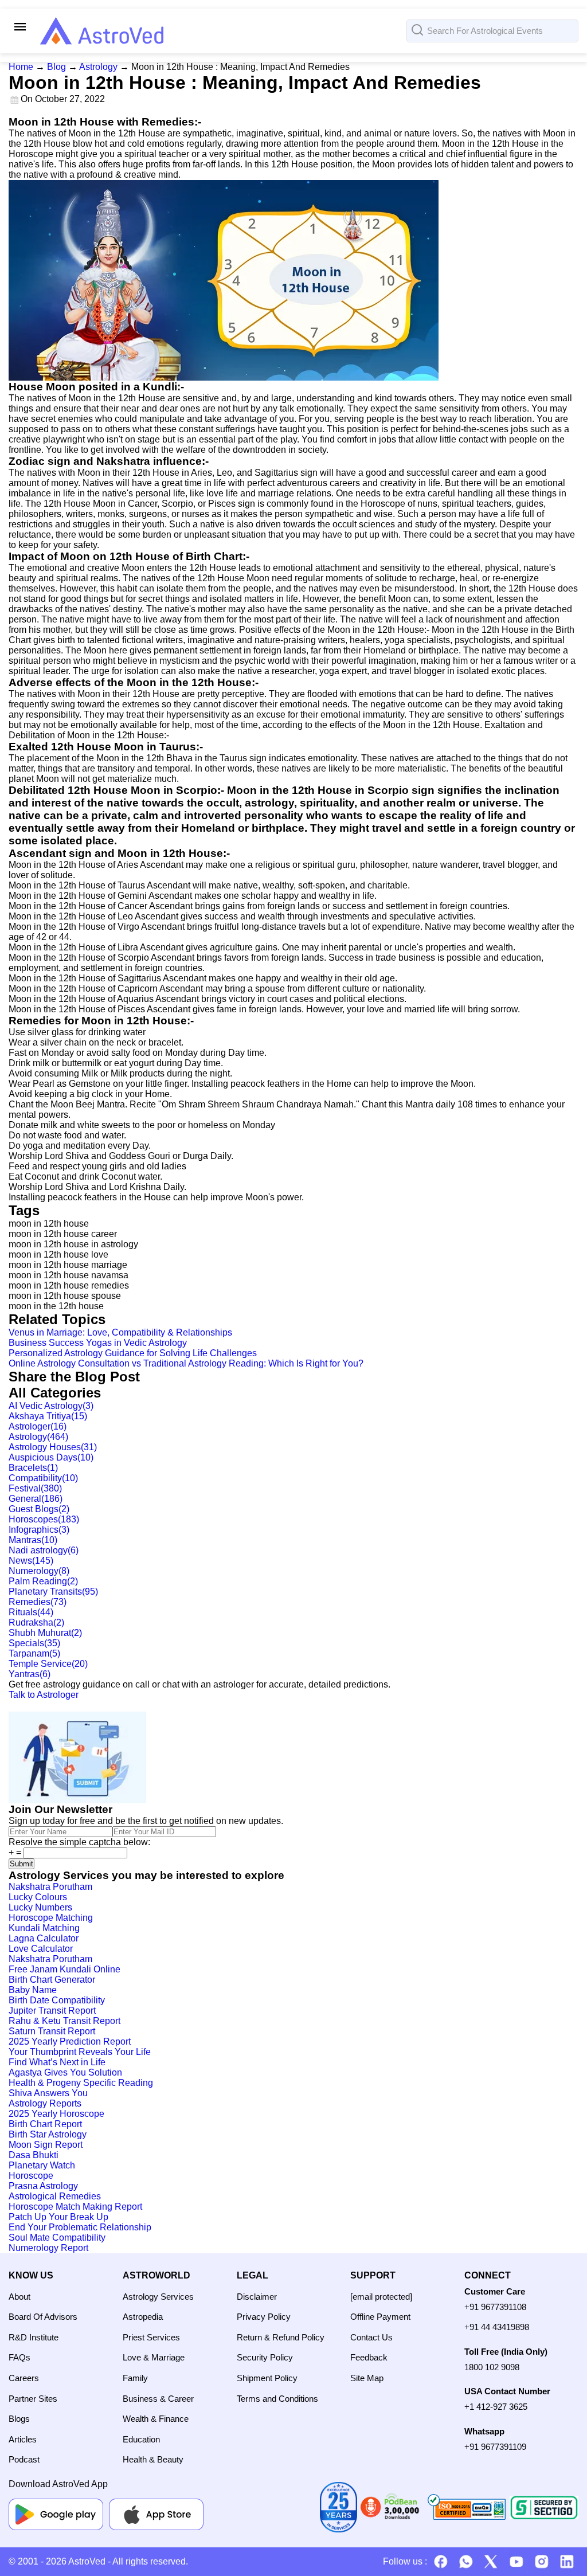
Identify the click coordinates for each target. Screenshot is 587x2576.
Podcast (24, 2459)
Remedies (38, 1602)
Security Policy (265, 2357)
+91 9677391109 (495, 2447)
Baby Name (33, 1990)
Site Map (367, 2378)
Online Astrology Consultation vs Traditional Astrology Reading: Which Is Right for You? (186, 1363)
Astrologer (38, 1426)
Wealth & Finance (156, 2419)
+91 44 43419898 (497, 2327)
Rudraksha (36, 1622)
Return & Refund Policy (281, 2337)
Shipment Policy (267, 2378)
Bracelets (33, 1468)
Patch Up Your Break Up (58, 2217)
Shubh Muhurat (45, 1633)
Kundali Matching (44, 1928)
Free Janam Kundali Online (64, 1969)
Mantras (33, 1540)
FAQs (19, 2357)
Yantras (30, 1674)
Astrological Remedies (55, 2196)
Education (141, 2439)
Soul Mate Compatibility (57, 2238)
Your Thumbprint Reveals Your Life (80, 2052)
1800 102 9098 (492, 2367)
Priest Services (151, 2337)
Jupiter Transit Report (52, 2011)
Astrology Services (158, 2297)
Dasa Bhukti (34, 2155)
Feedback (369, 2357)
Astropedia (143, 2317)
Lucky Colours (38, 1897)
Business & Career (158, 2399)
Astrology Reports (45, 2103)
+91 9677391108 (495, 2307)
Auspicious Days (51, 1457)
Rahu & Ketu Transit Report (64, 2021)
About (19, 2297)
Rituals (31, 1612)
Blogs (19, 2419)
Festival (35, 1488)
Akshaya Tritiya (48, 1416)
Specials (34, 1643)
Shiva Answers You (48, 2093)
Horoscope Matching (51, 1918)
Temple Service (48, 1664)
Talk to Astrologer (44, 1695)
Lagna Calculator (44, 1938)
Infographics (39, 1530)
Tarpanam (34, 1653)
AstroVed (87, 2561)
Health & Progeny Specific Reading (81, 2083)
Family (135, 2378)
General (36, 1499)
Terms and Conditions (277, 2399)
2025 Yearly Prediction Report (70, 2041)
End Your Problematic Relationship (80, 2227)
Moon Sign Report (46, 2145)
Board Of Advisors (43, 2317)
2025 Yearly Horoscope (56, 2114)
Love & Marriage (154, 2357)
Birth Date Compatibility (57, 2000)
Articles (23, 2439)
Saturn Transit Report (52, 2031)
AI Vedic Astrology (51, 1406)
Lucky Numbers (40, 1907)
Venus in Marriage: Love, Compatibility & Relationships (120, 1332)
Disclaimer (257, 2297)
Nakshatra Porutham (50, 1887)
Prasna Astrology (43, 2186)
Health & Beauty (153, 2459)
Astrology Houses (53, 1447)
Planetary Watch (42, 2165)
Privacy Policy (264, 2317)
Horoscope (31, 2176)
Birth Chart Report (45, 2124)
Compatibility (43, 1478)
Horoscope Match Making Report (75, 2207)
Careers (24, 2378)
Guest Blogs (39, 1509)
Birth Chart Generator (52, 1980)
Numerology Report (48, 2248)
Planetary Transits (53, 1592)
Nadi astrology (44, 1550)
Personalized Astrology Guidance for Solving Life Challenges (133, 1353)
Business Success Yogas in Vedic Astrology (98, 1343)
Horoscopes (44, 1519)
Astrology (98, 67)
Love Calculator (41, 1949)
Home (21, 67)
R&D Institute (34, 2337)
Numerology (39, 1571)
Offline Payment (380, 2317)
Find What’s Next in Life (57, 2062)
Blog (56, 67)
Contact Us (371, 2337)
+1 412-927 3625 (496, 2407)
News (31, 1561)
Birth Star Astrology (48, 2134)
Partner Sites (33, 2399)
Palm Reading (43, 1581)
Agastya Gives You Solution (65, 2072)
